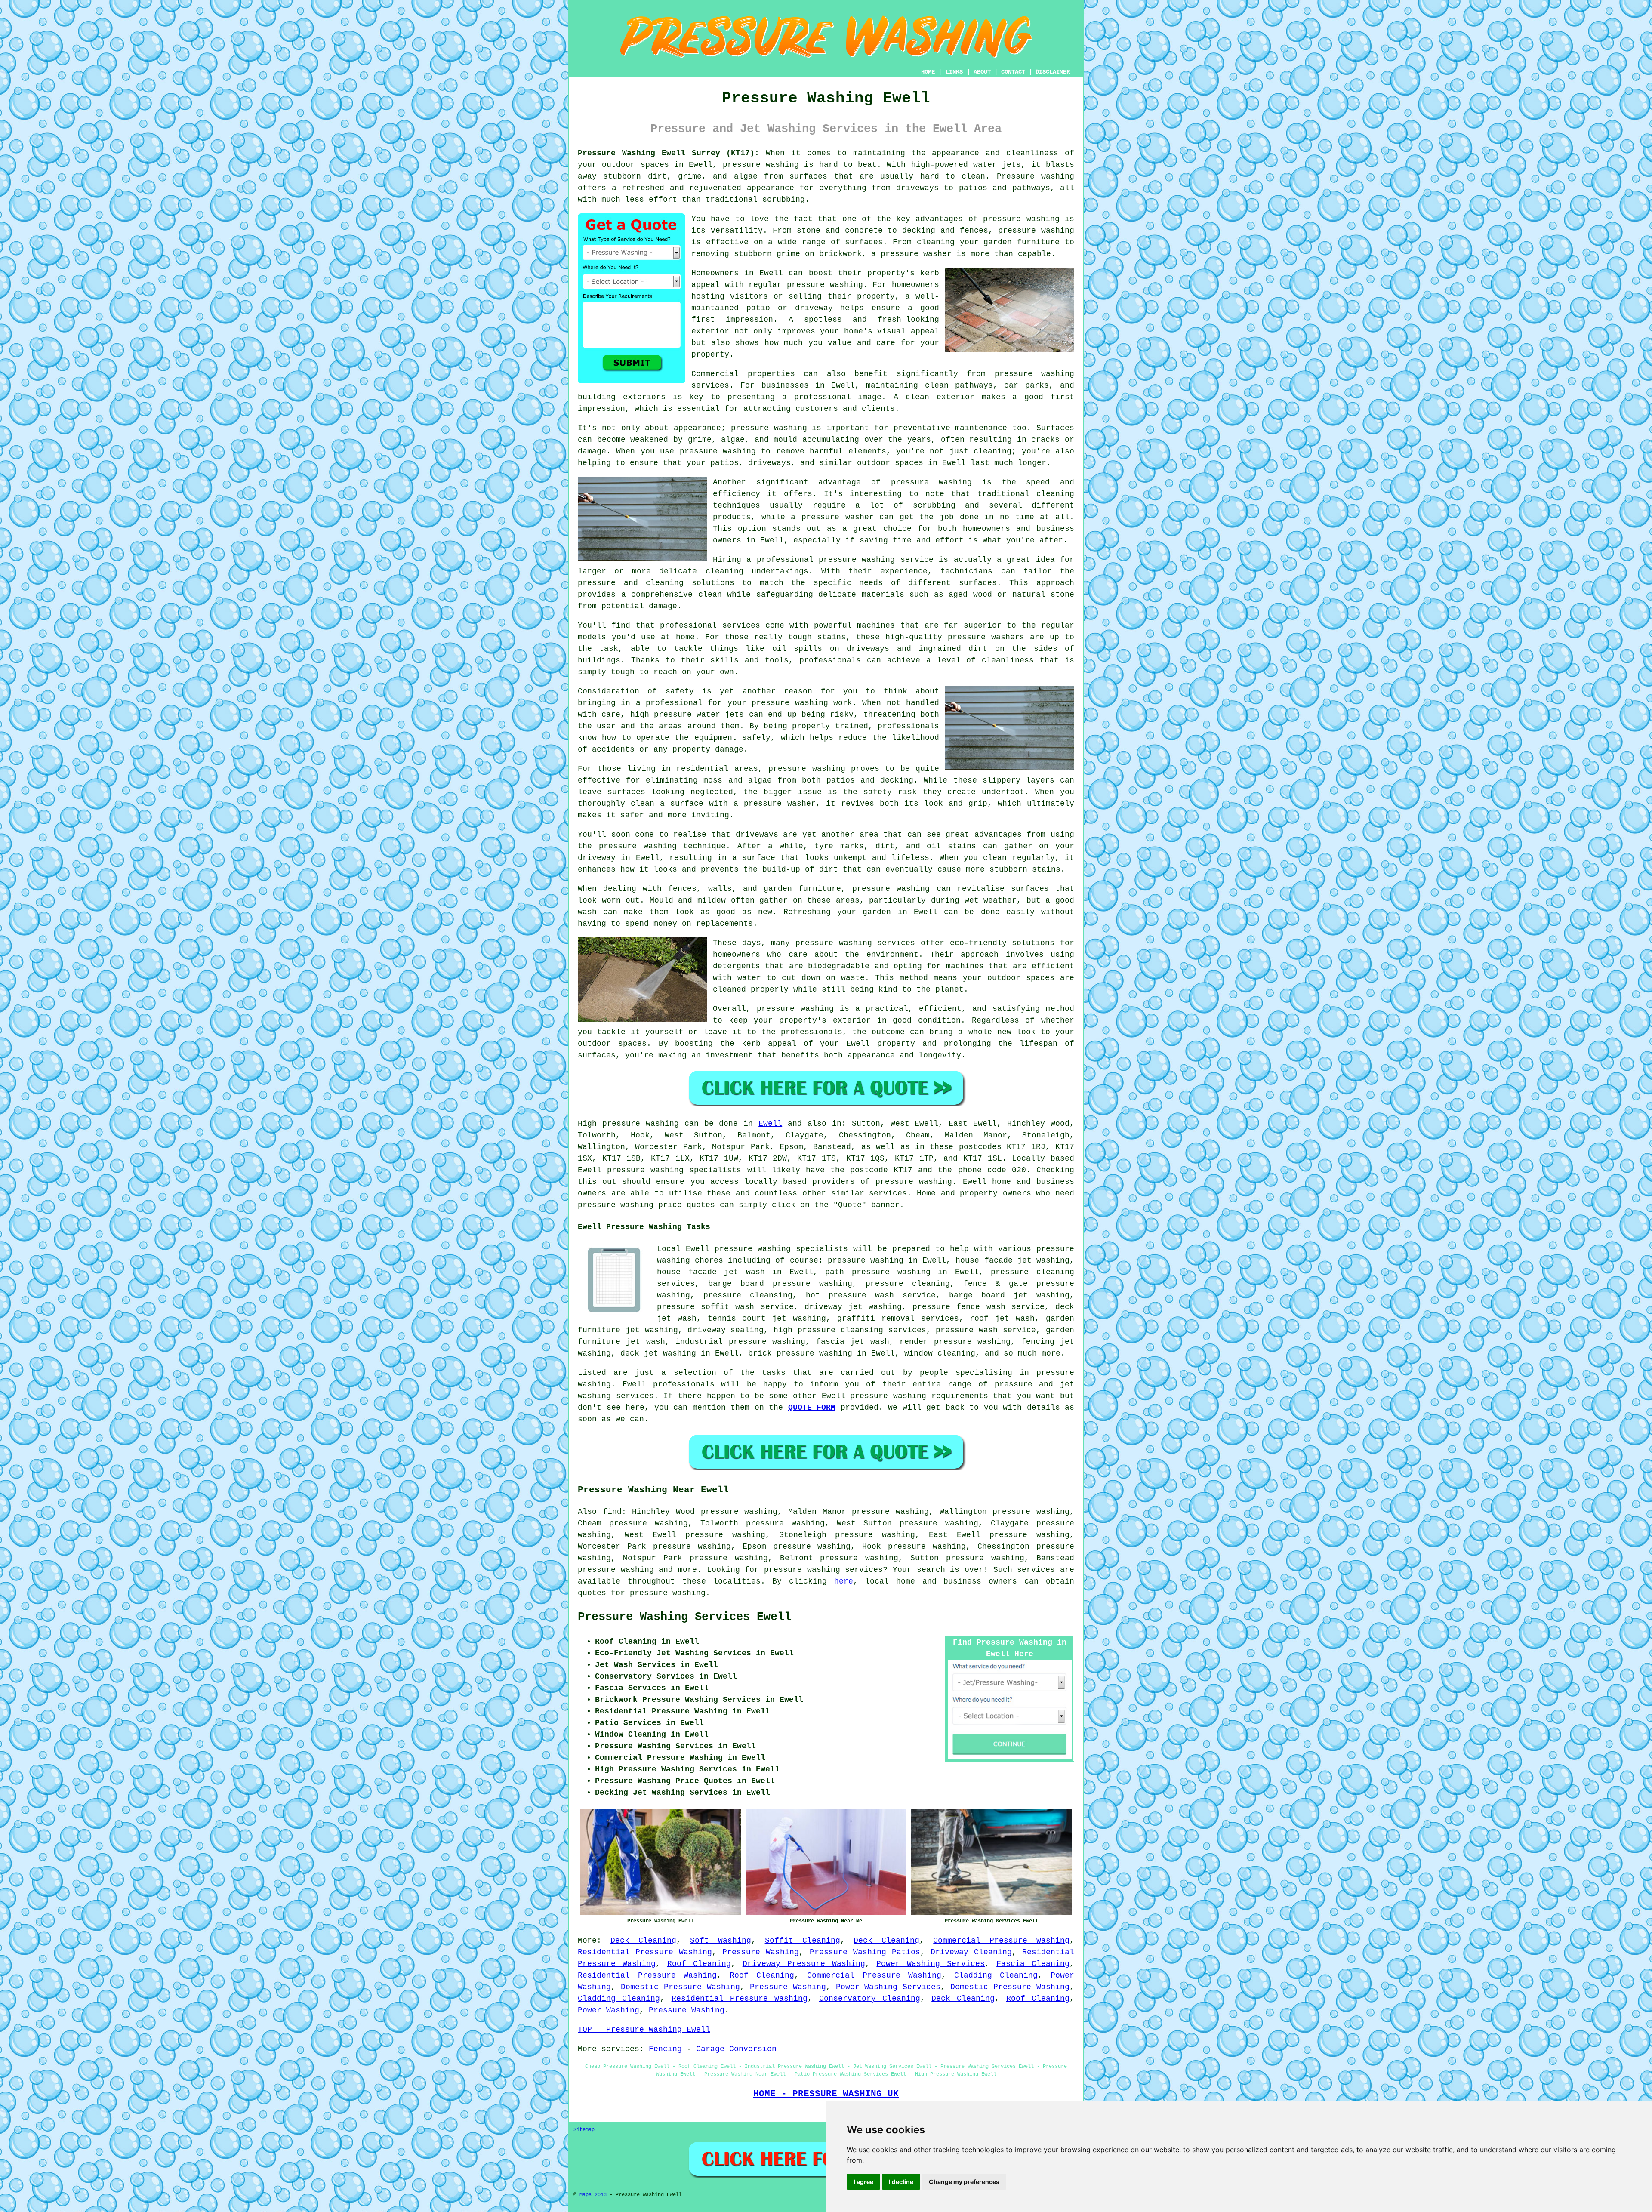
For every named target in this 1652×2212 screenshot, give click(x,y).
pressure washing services (823, 1570)
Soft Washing (721, 1941)
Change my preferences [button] (964, 2182)
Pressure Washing (761, 1952)
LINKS (954, 72)
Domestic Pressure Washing (680, 1987)
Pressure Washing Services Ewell (684, 1617)
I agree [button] (863, 2182)
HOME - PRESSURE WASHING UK (826, 2094)
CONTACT (1013, 72)
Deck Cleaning (643, 1941)
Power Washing (609, 2010)
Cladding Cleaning (996, 1975)
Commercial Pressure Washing (1001, 1941)
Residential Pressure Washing (645, 1952)
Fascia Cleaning (1033, 1964)
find (612, 1512)
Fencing (665, 2049)
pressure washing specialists (674, 1170)
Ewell (770, 1124)
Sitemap (584, 2130)
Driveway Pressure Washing (804, 1964)
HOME (928, 72)
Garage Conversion (736, 2049)
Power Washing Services (931, 1964)
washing (662, 1124)
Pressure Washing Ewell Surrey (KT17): (669, 153)
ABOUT (982, 72)
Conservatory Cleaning (870, 1999)
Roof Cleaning (699, 1964)
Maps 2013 (593, 2195)
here (844, 1581)
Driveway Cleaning (971, 1952)
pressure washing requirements (919, 1396)
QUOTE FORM (812, 1408)
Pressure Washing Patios (865, 1952)
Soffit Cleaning (803, 1941)
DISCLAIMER (1053, 72)
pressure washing (914, 1182)
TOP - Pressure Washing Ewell (644, 2030)
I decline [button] (901, 2182)
